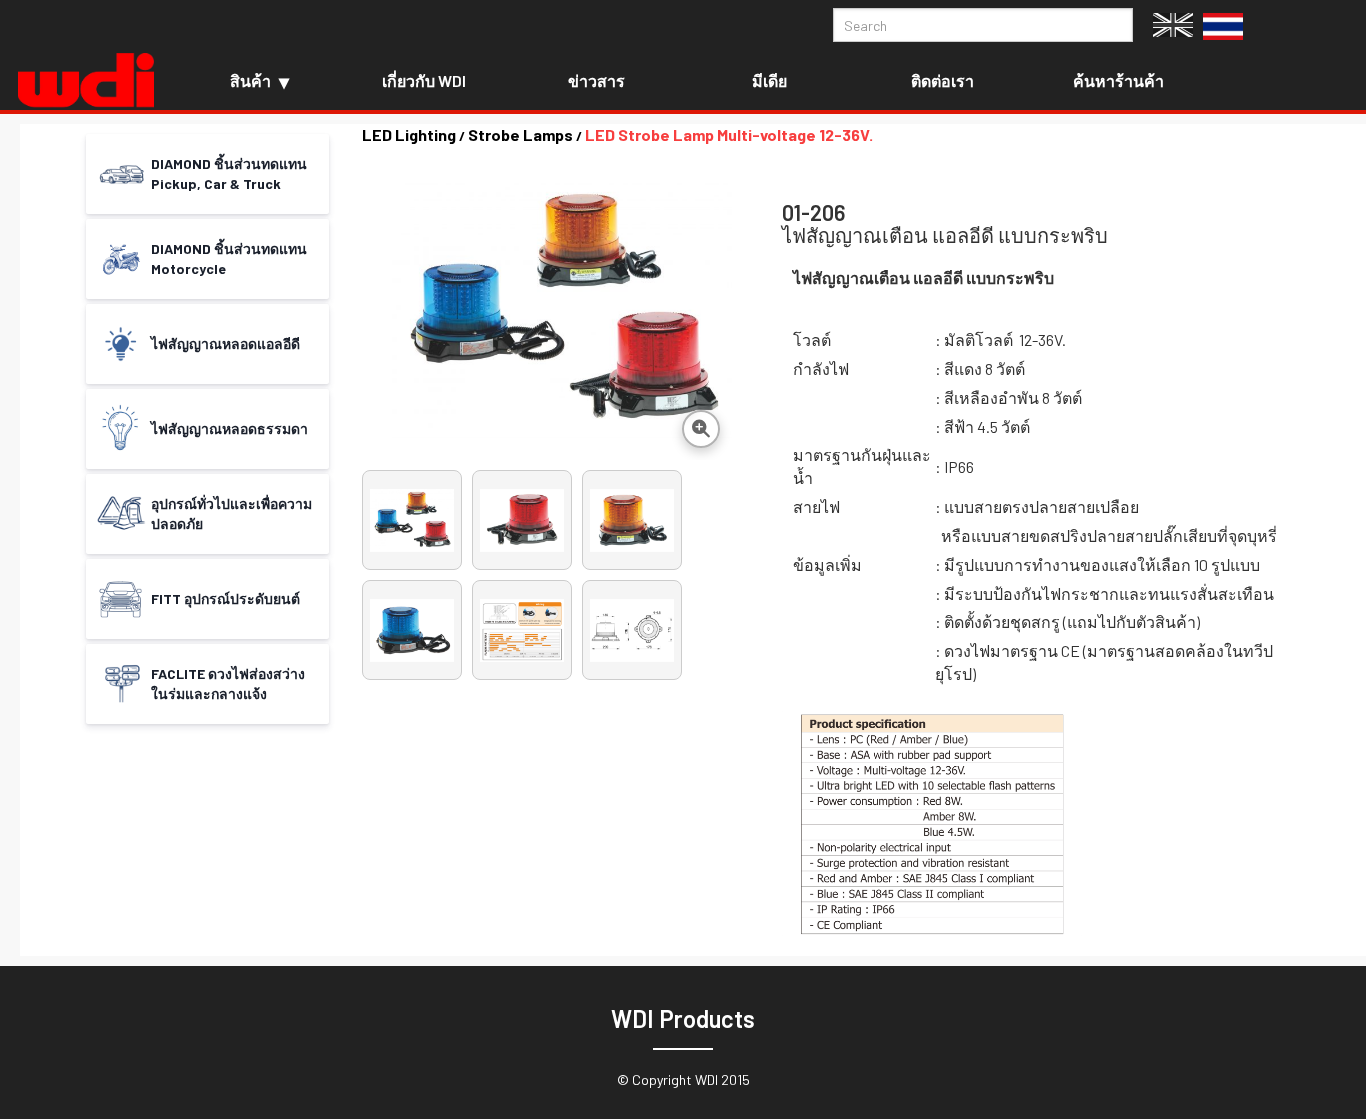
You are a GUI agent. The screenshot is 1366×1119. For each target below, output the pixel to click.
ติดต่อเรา (942, 80)
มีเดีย (769, 80)
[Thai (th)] (1223, 24)
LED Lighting (409, 134)
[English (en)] (1173, 22)
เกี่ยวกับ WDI (424, 80)
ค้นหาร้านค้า (1118, 80)
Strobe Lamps (520, 134)
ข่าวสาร (596, 80)
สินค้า (250, 80)
